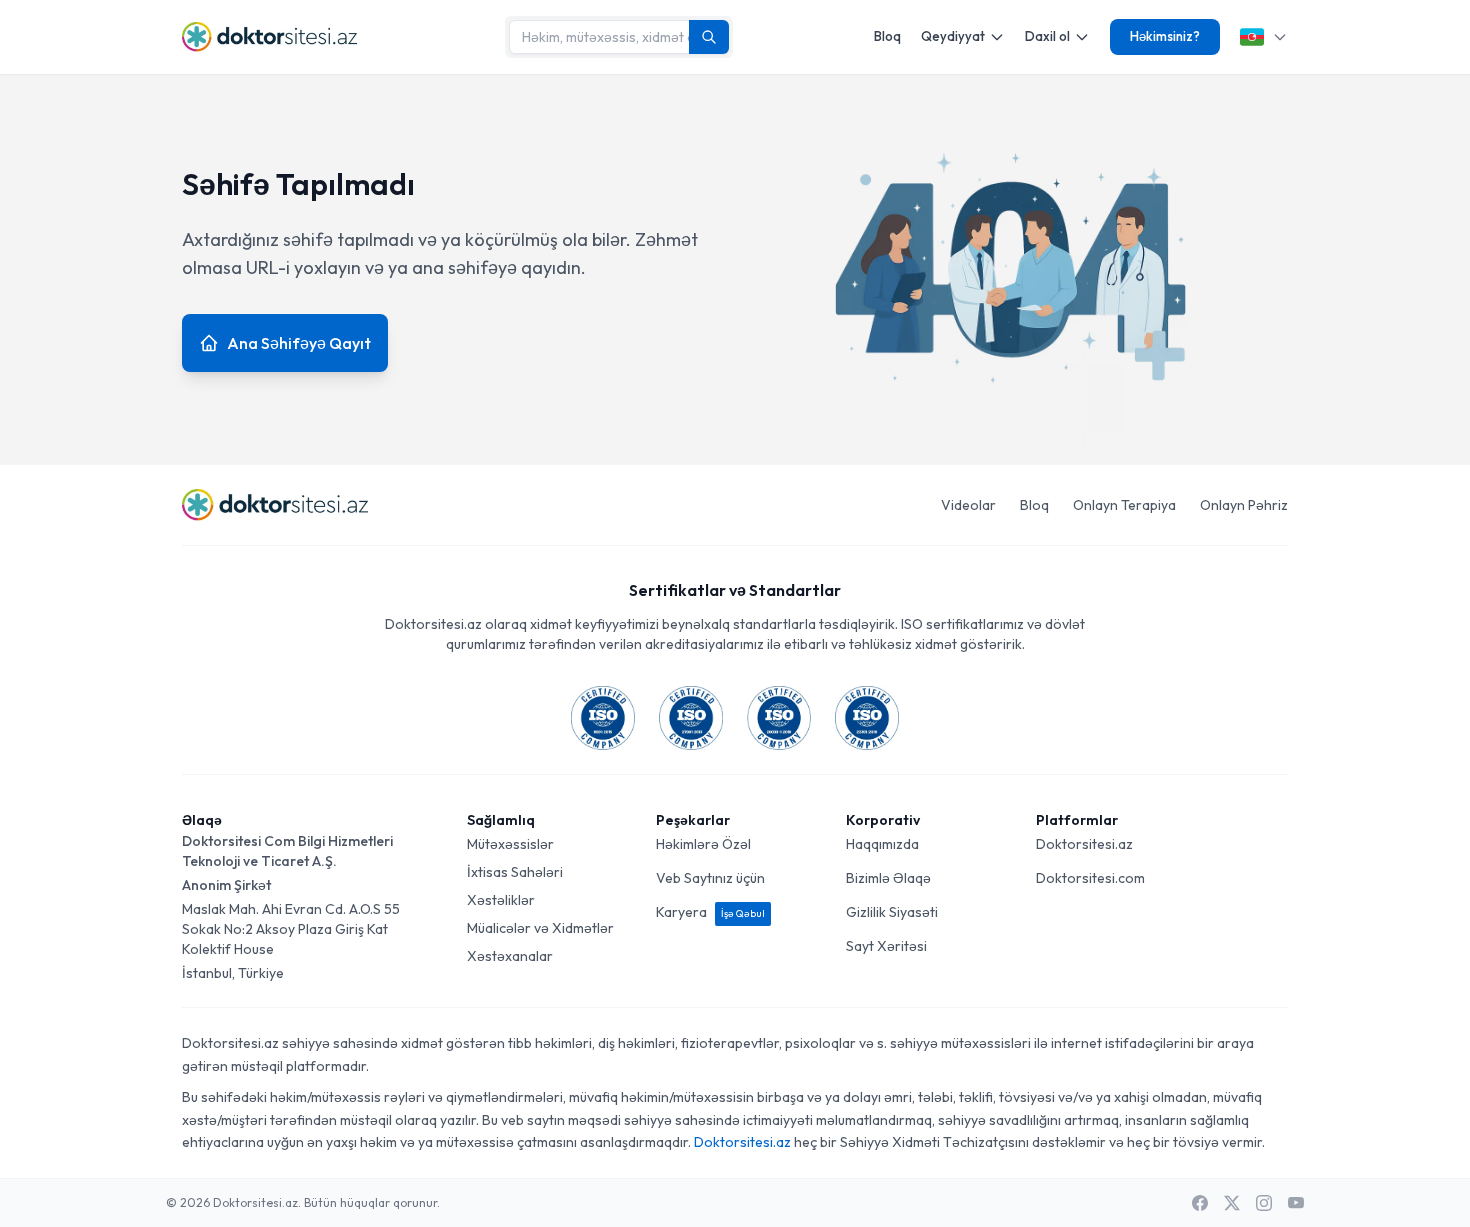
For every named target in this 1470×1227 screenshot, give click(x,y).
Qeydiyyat (953, 36)
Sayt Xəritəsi (886, 946)
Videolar (968, 505)
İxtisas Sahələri (515, 872)
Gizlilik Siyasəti (892, 912)
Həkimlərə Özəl (703, 844)
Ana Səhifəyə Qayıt (299, 343)
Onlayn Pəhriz (1244, 505)
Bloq (887, 36)
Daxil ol (1047, 36)
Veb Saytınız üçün (710, 878)
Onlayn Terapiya (1124, 505)
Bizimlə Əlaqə (888, 878)
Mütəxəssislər (510, 844)
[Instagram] (1264, 1203)
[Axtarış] (709, 37)
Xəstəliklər (501, 900)
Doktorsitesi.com (1090, 878)
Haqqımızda (882, 844)
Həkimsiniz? (1165, 36)
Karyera (710, 912)
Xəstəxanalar (510, 956)
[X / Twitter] (1232, 1203)
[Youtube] (1296, 1203)
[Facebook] (1200, 1203)
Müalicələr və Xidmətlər (540, 928)
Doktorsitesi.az (1084, 844)
